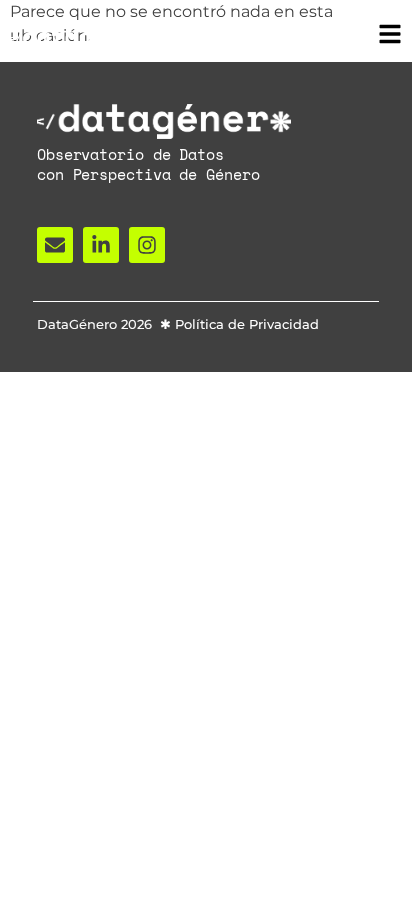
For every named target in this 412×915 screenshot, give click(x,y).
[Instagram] (147, 245)
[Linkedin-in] (101, 245)
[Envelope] (55, 245)
